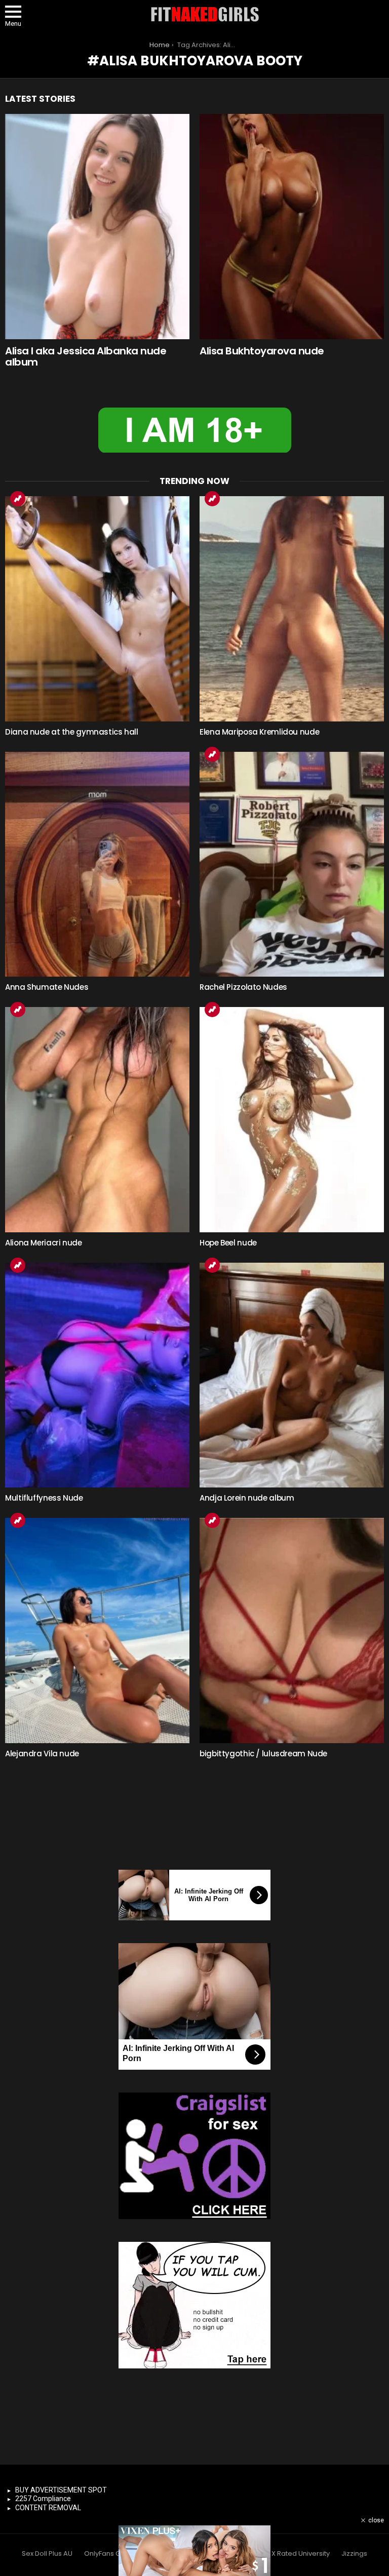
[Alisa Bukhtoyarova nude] (292, 227)
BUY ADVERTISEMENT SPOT (61, 2490)
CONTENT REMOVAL (48, 2508)
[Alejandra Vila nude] (97, 1631)
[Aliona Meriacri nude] (97, 1120)
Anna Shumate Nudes (47, 987)
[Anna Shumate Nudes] (97, 864)
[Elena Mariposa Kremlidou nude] (292, 609)
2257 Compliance (43, 2499)
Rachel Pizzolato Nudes (243, 987)
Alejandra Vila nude (42, 1754)
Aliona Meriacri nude (44, 1243)
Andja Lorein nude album (247, 1498)
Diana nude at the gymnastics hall (72, 732)
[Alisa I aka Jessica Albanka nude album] (97, 227)
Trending (18, 499)
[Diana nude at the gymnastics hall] (97, 609)
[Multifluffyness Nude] (97, 1375)
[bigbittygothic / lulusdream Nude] (292, 1631)
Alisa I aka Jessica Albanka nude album (86, 357)
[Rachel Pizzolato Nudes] (292, 864)
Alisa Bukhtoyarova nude (262, 351)
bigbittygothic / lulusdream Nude (263, 1754)
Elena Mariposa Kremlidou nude (259, 732)
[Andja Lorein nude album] (292, 1375)
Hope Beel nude (228, 1243)
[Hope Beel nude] (292, 1120)
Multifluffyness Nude (44, 1498)
